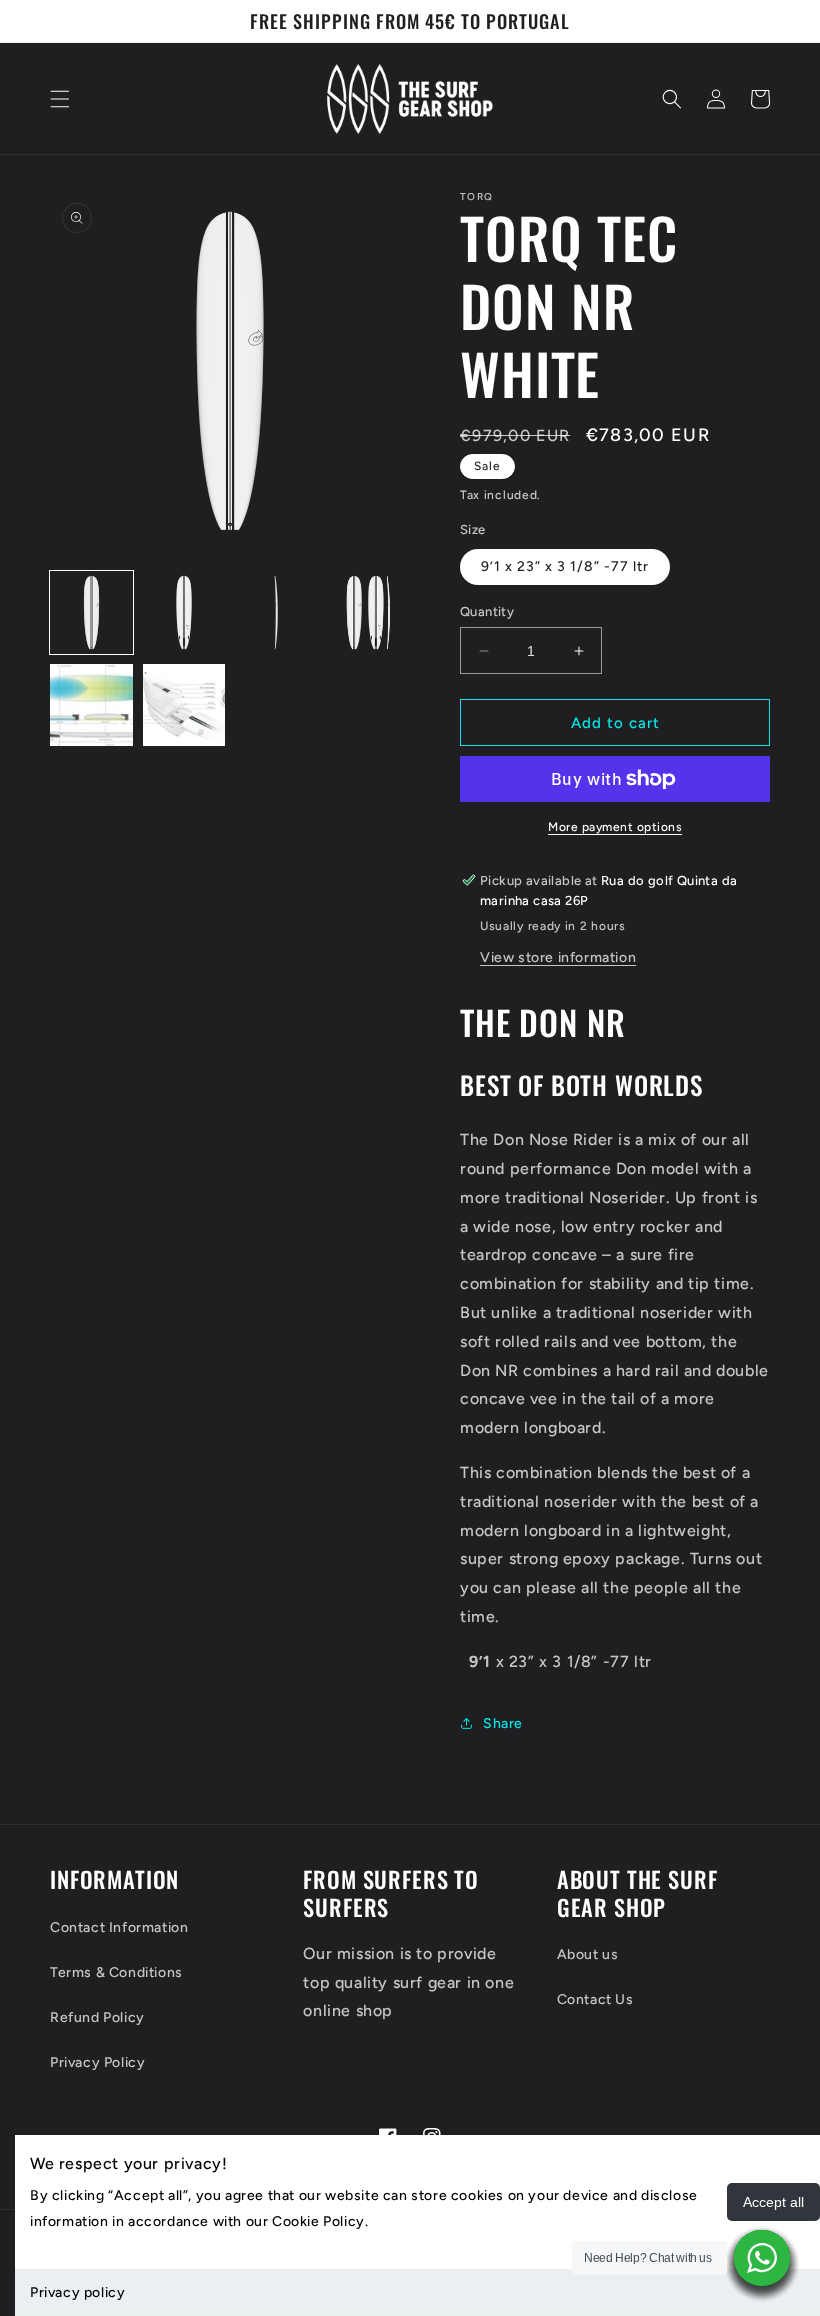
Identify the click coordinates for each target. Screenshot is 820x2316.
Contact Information (119, 1927)
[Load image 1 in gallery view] (91, 612)
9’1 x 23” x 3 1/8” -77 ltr (565, 566)
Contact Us (595, 1999)
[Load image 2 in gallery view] (184, 612)
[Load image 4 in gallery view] (369, 612)
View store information (558, 957)
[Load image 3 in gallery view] (276, 612)
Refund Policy (97, 2017)
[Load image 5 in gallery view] (91, 705)
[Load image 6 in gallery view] (184, 705)
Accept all (773, 2202)
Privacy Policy (97, 2062)
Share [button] (503, 1723)
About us (588, 1954)
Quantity (487, 611)
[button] (60, 99)
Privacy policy (77, 2292)
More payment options (615, 827)
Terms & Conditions (116, 1972)
